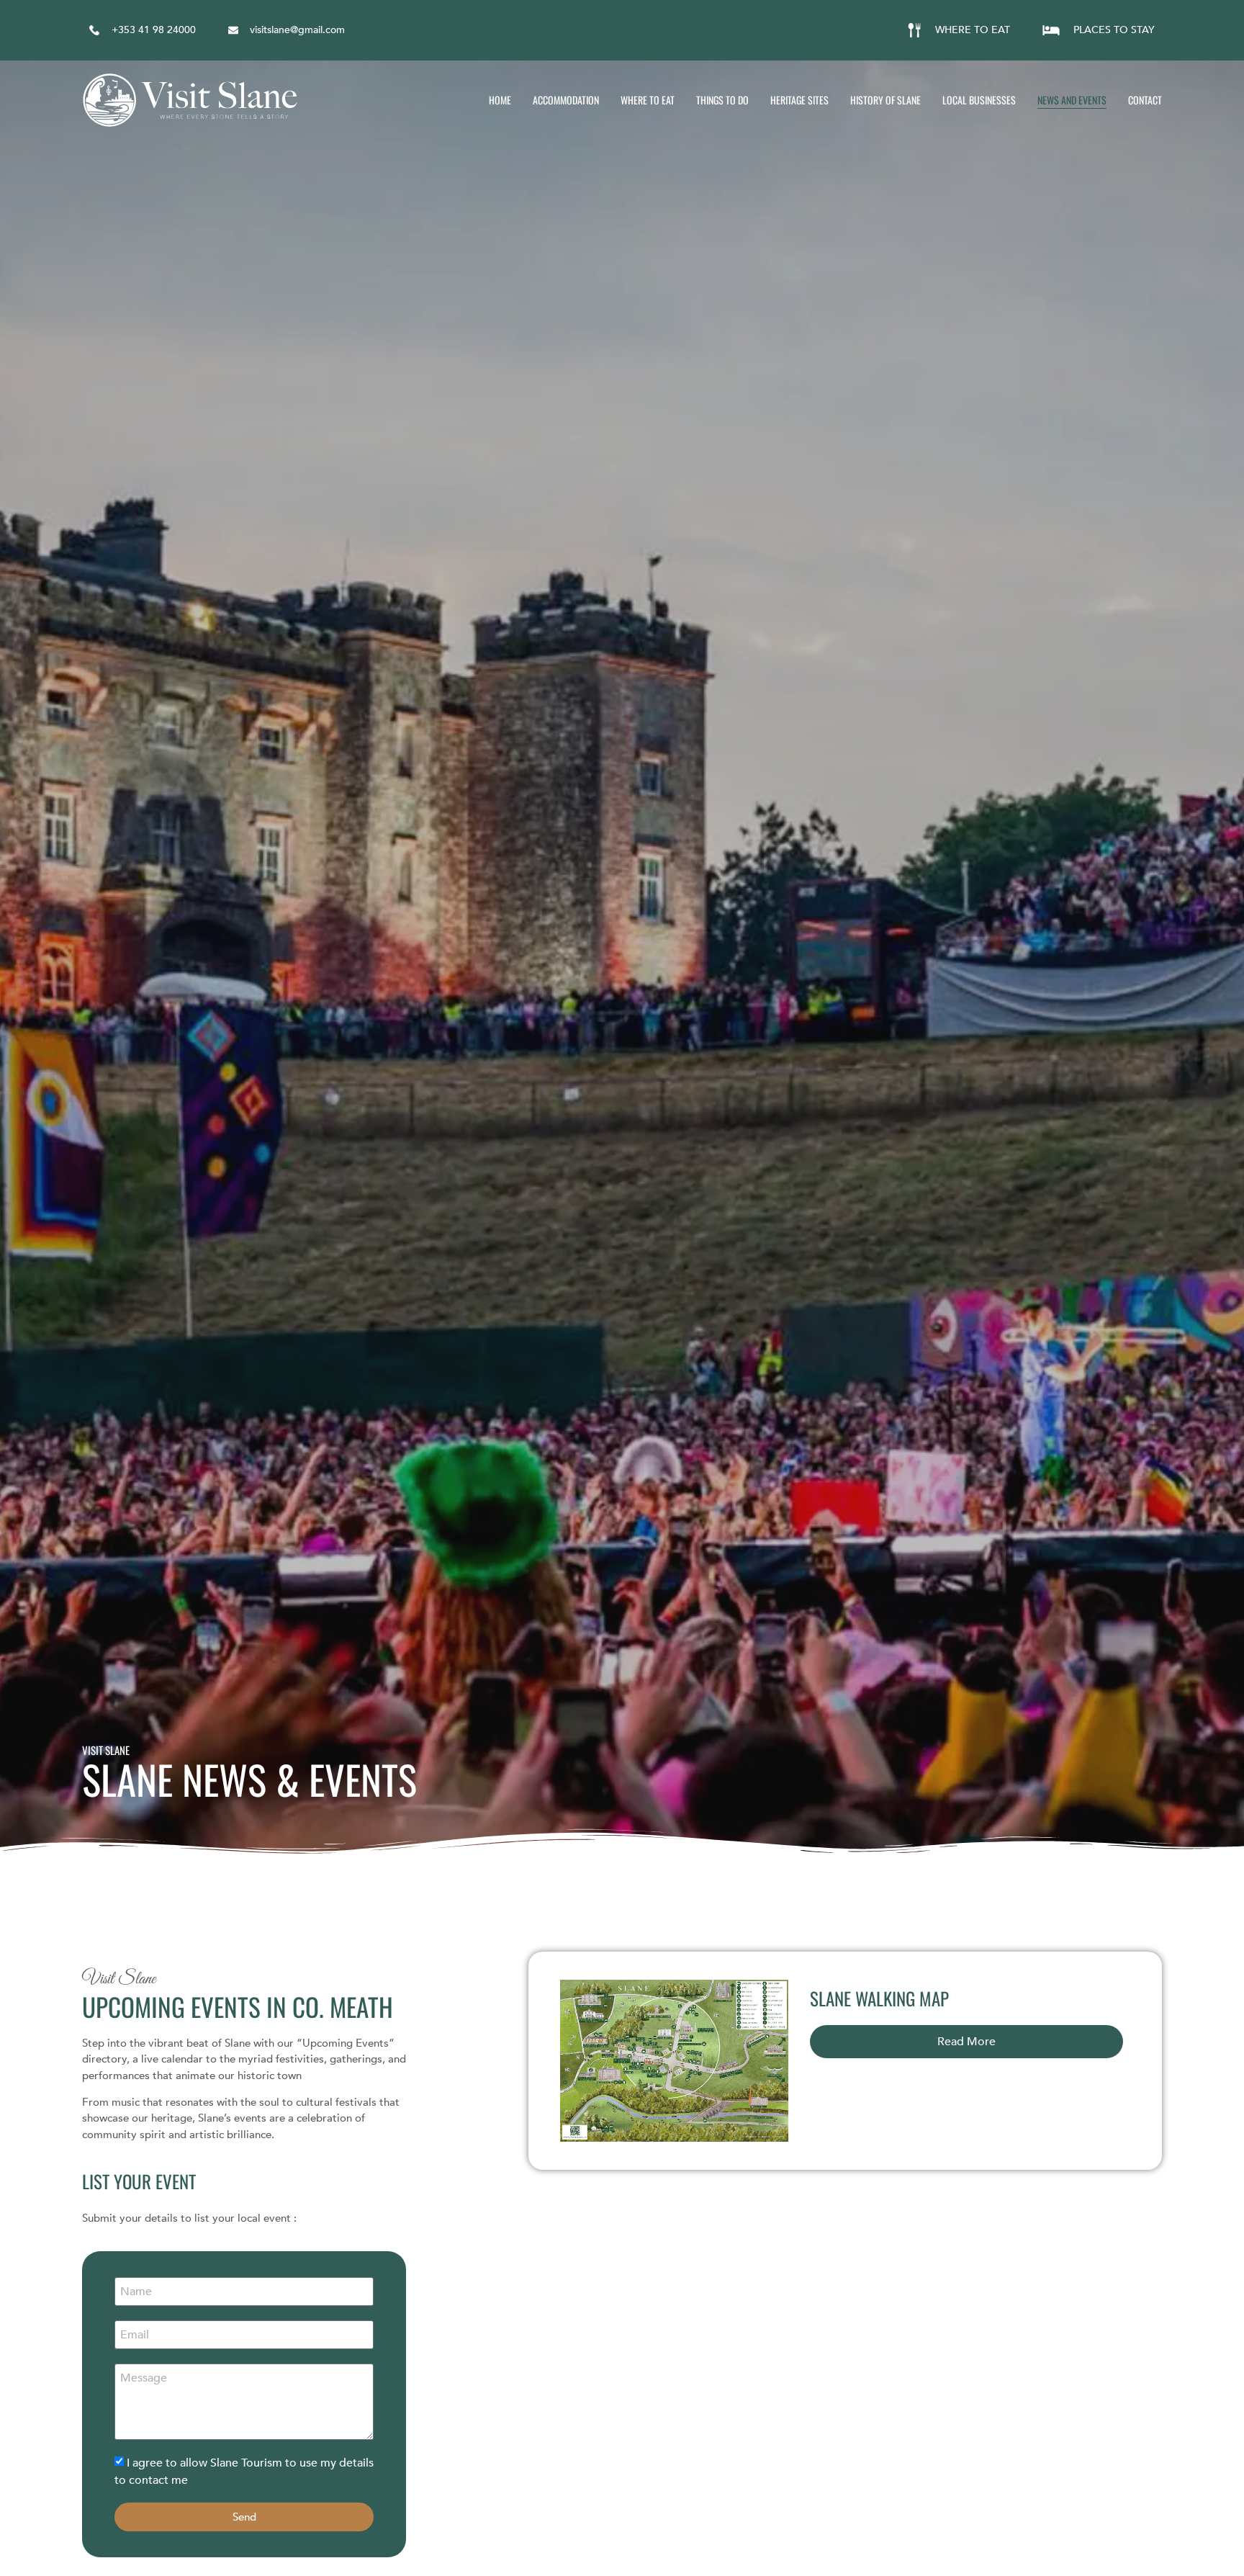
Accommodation (566, 100)
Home (500, 100)
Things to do (722, 100)
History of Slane (885, 100)
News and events (1072, 100)
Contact (1145, 100)
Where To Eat (648, 100)
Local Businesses (979, 100)
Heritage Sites (799, 100)
